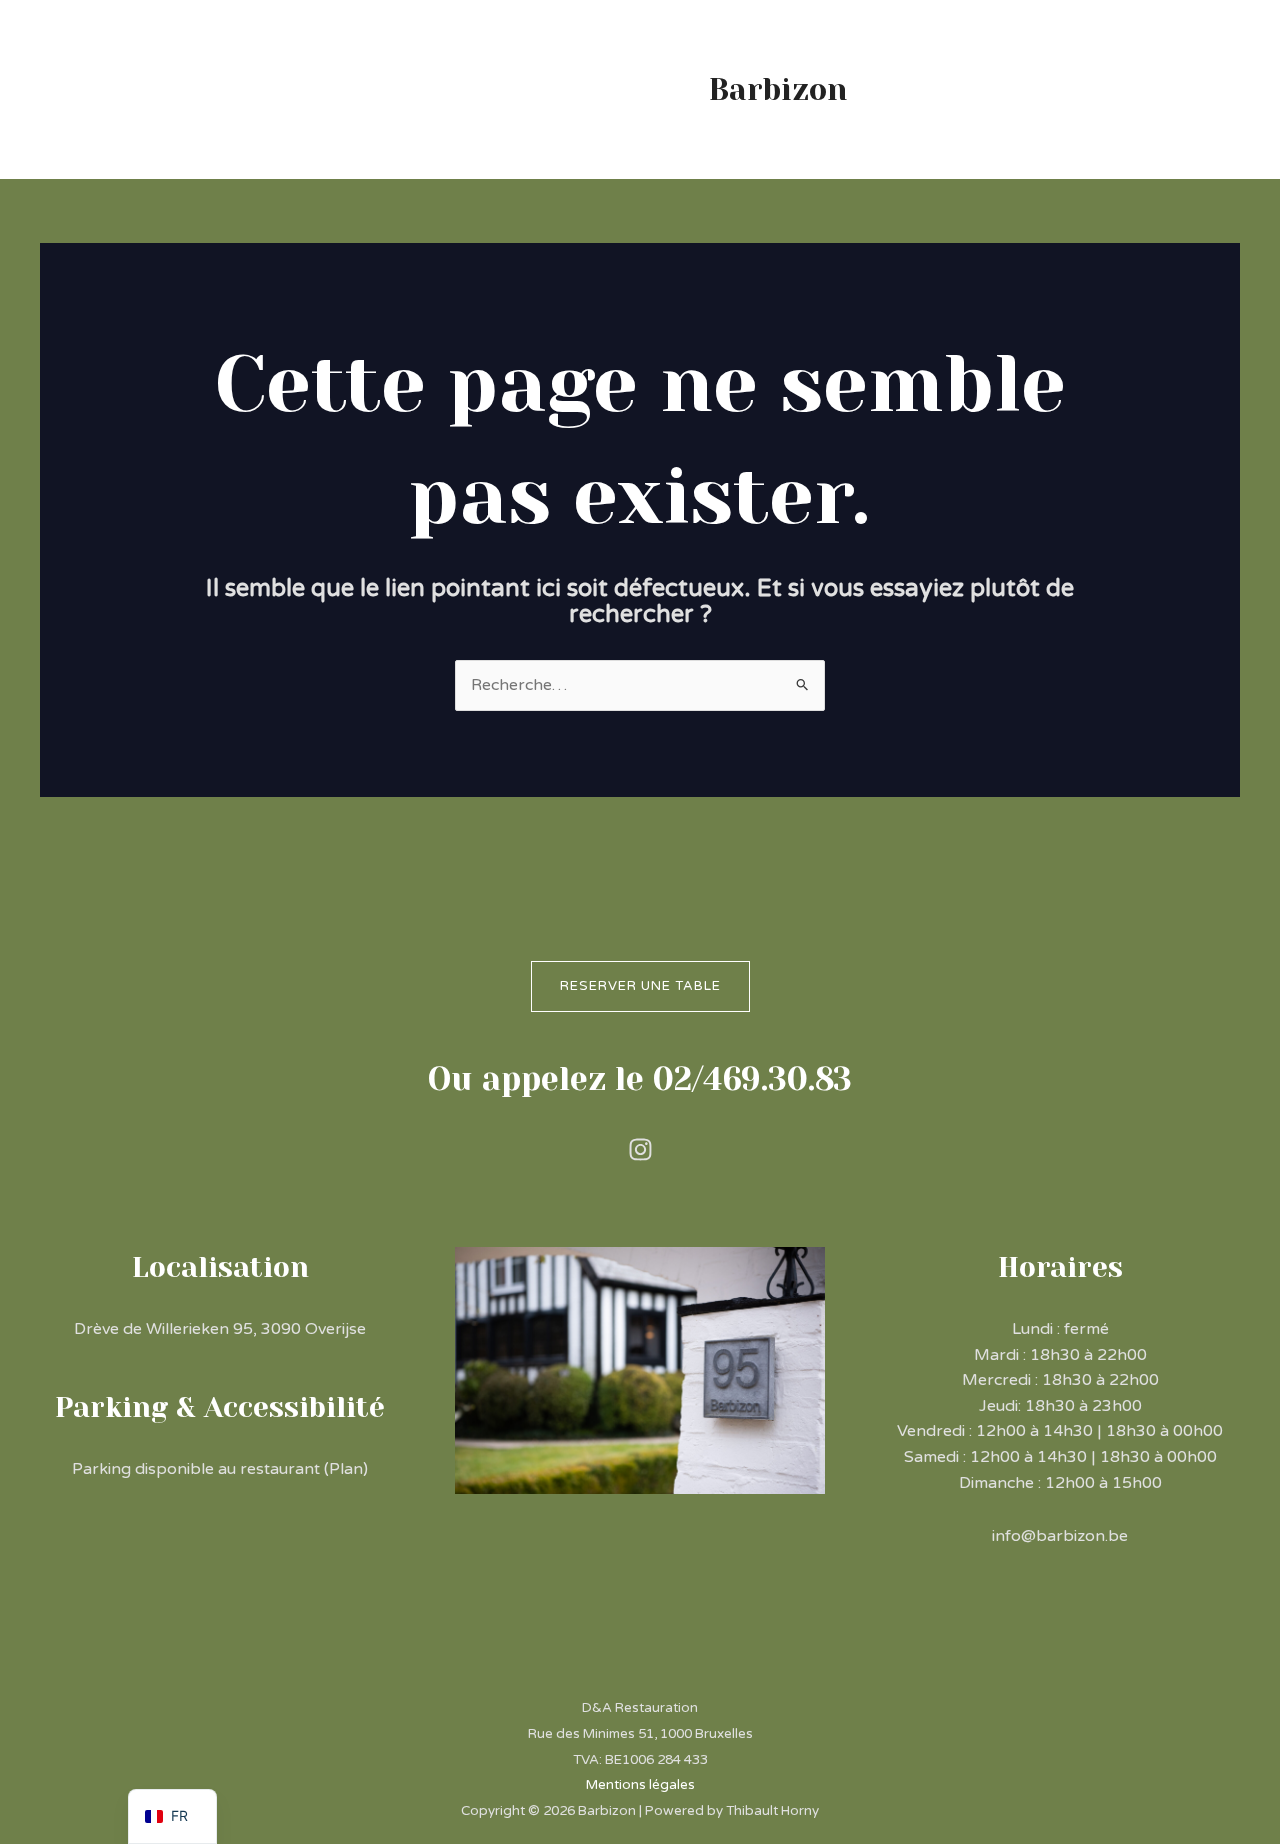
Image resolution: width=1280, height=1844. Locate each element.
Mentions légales (640, 1785)
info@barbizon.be (1060, 1536)
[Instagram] (640, 1149)
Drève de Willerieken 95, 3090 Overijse (220, 1329)
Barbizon (778, 90)
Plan (346, 1469)
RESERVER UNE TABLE (640, 986)
